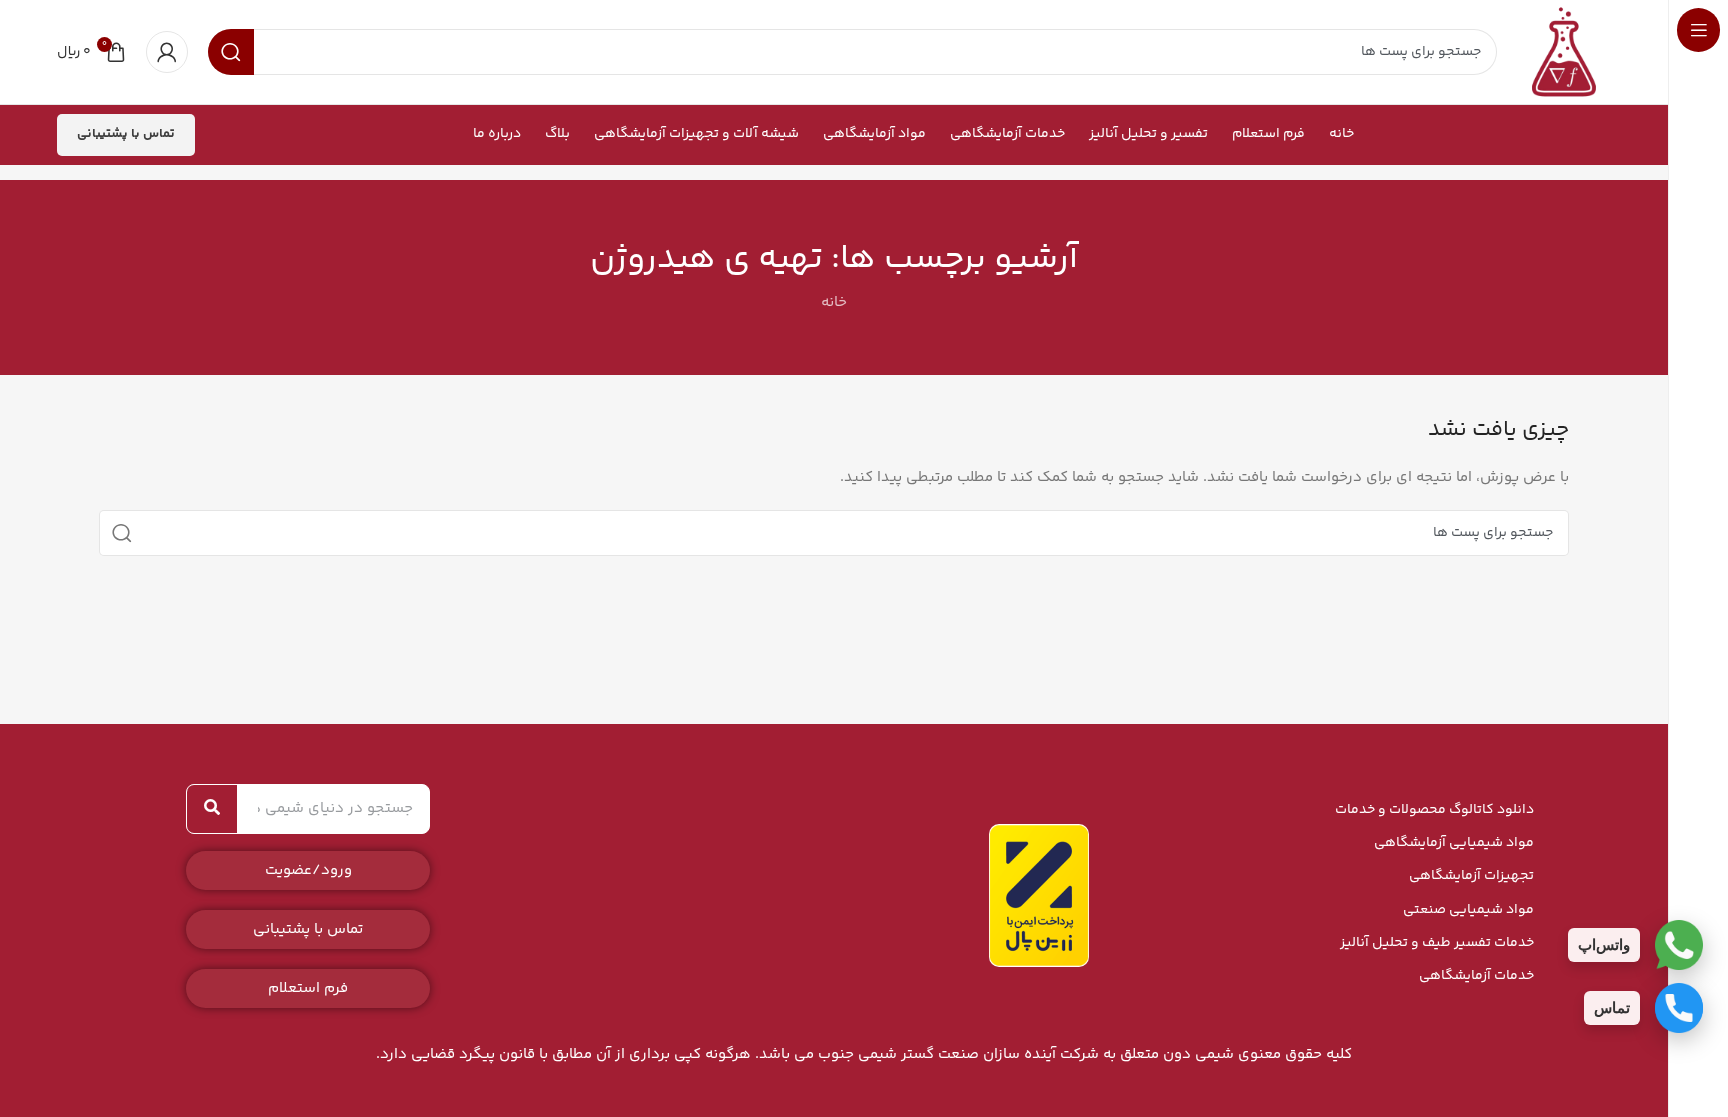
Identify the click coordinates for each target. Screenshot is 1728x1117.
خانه (834, 302)
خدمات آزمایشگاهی (1476, 976)
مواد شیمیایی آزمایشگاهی (1454, 843)
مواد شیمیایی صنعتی (1468, 910)
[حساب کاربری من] (167, 52)
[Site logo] (1564, 51)
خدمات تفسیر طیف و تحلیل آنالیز (1437, 943)
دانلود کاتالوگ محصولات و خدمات (1434, 810)
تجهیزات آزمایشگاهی (1471, 876)
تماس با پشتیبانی (126, 134)
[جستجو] (122, 533)
